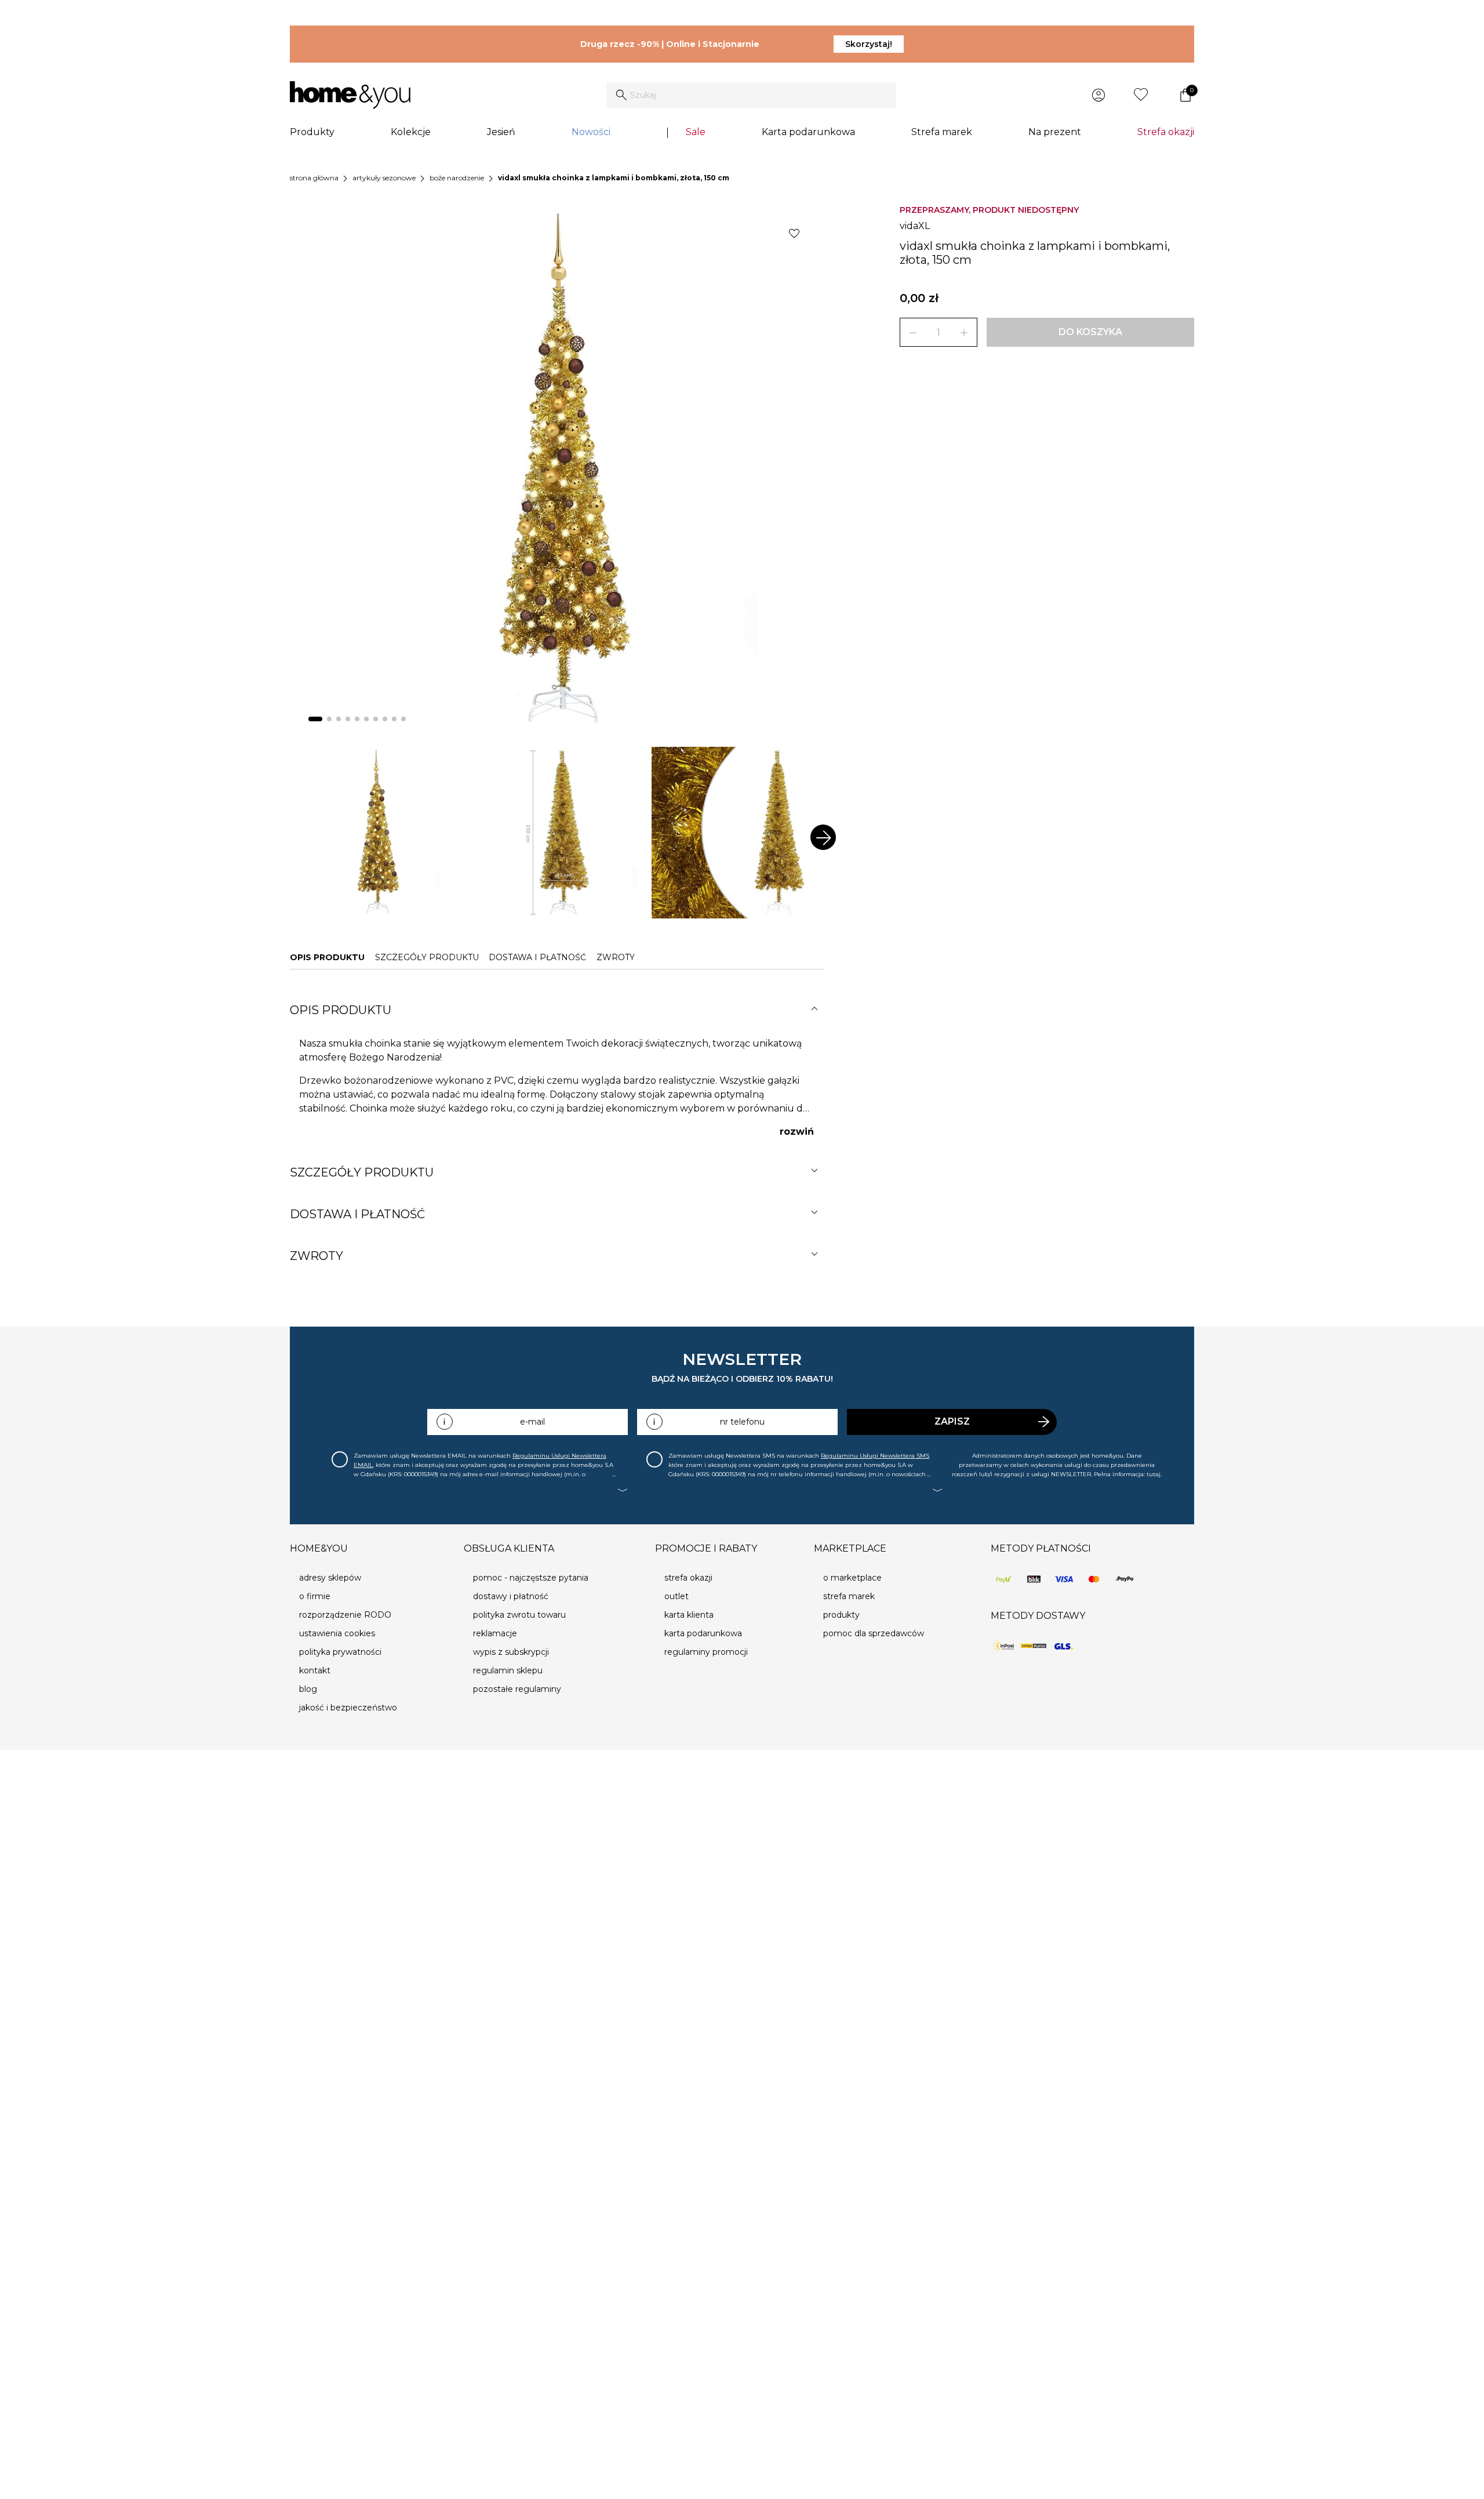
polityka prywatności (340, 1652)
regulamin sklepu (508, 1670)
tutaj (1154, 1474)
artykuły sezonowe (384, 178)
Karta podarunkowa (808, 132)
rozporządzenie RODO (345, 1615)
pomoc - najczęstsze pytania (531, 1578)
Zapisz (952, 1421)
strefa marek (849, 1596)
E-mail (532, 1422)
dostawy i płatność (511, 1596)
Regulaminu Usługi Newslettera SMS (875, 1456)
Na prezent (1055, 132)
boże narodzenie (457, 178)
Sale (696, 132)
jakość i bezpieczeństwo (348, 1708)
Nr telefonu (742, 1422)
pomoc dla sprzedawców (874, 1633)
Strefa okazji (1166, 132)
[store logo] (350, 95)
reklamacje (495, 1633)
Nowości (591, 132)
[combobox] (751, 95)
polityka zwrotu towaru (519, 1615)
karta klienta (689, 1615)
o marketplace (852, 1578)
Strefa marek (942, 132)
